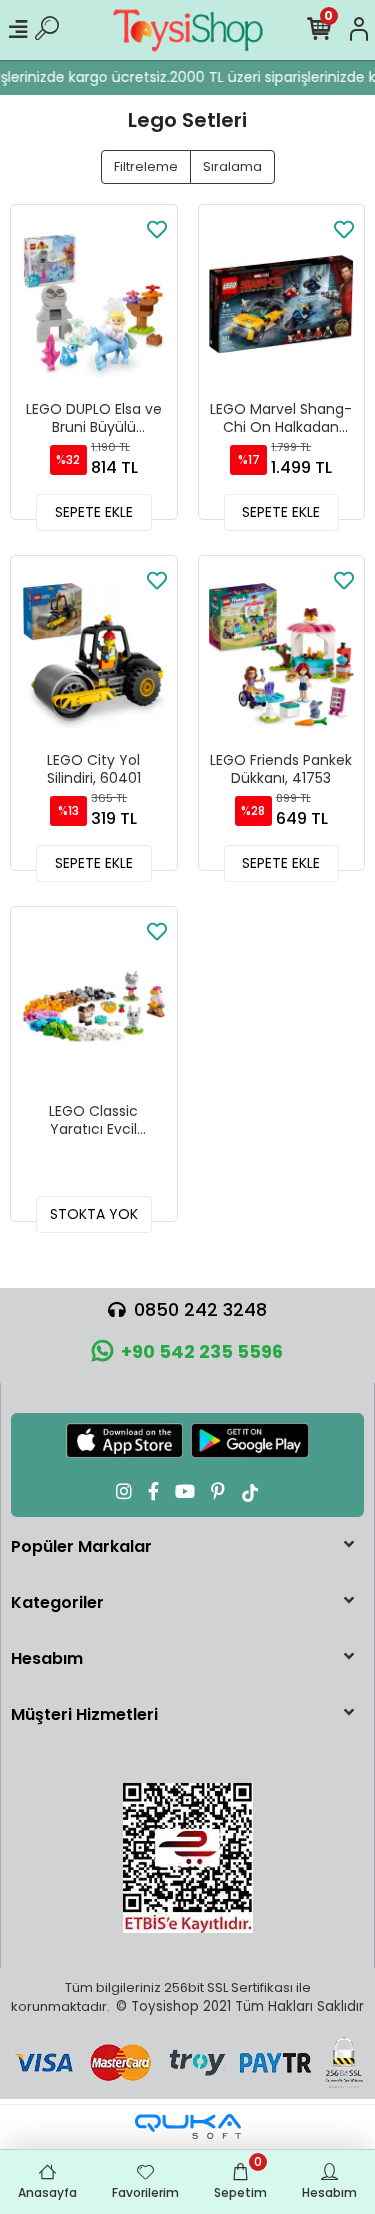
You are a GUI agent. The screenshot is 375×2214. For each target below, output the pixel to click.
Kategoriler (57, 1602)
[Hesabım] (359, 30)
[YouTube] (185, 1491)
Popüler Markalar (81, 1546)
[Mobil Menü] (18, 30)
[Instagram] (124, 1491)
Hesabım (47, 1658)
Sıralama (232, 166)
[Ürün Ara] (47, 30)
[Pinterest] (218, 1491)
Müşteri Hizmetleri (84, 1714)
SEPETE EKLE (94, 512)
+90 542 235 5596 (202, 1351)
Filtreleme (146, 166)
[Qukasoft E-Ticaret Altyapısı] (188, 2126)
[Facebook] (153, 1491)
